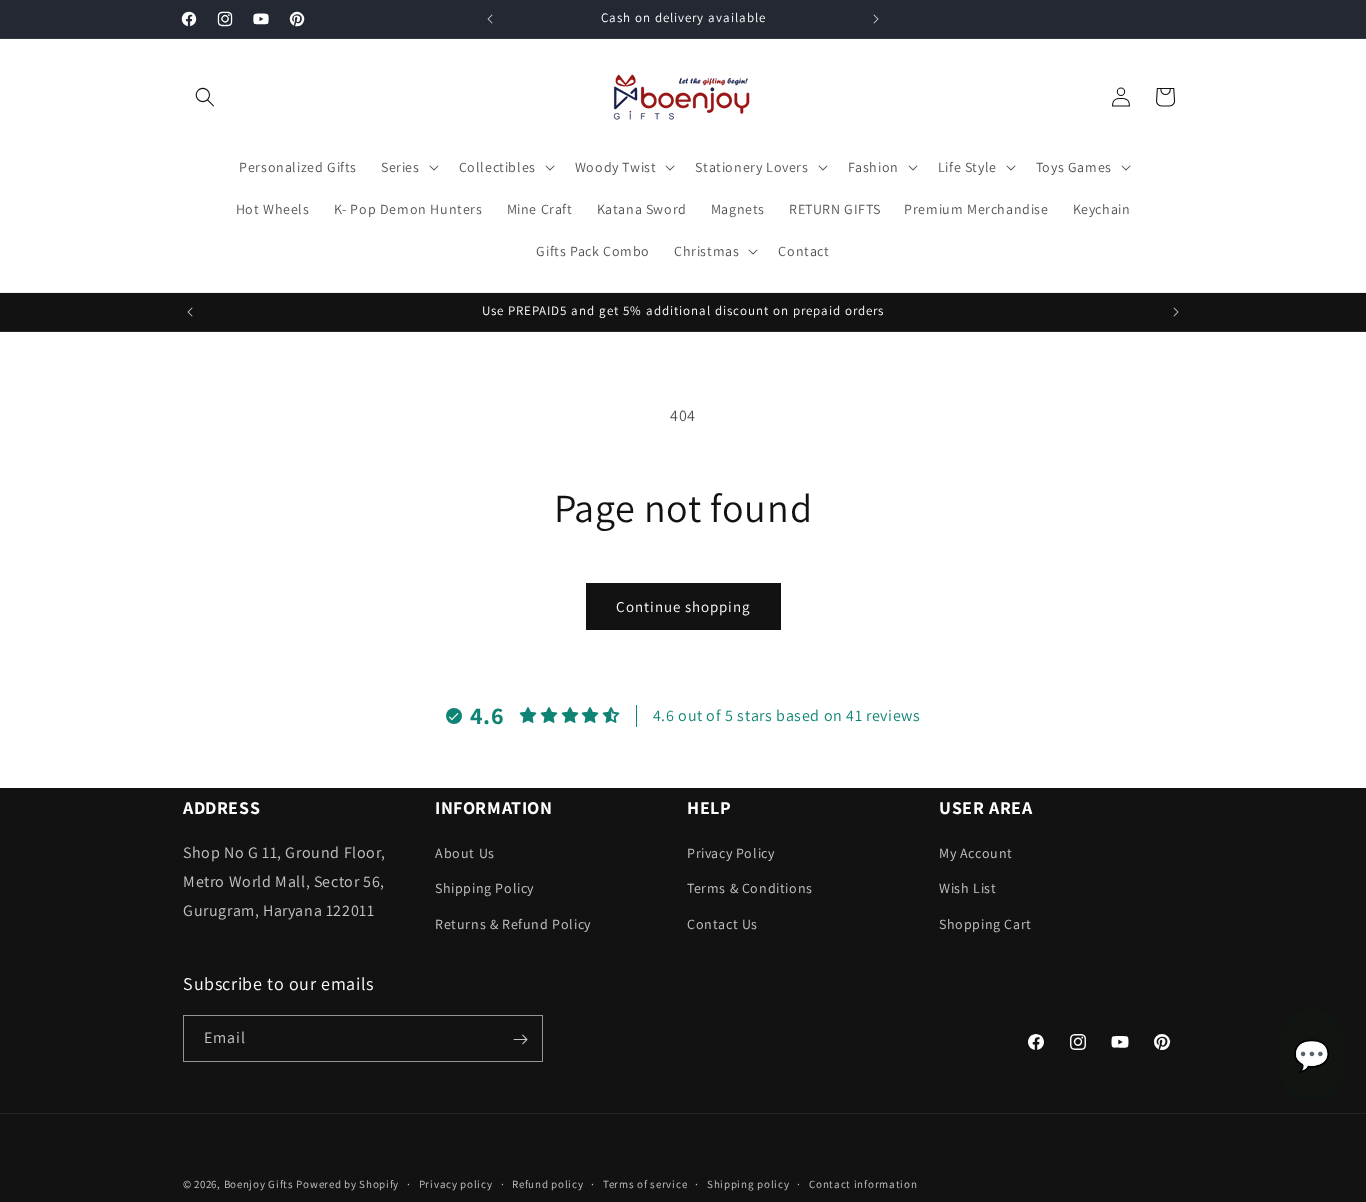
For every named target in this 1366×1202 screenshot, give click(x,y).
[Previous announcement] (490, 19)
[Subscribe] (520, 1039)
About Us (465, 854)
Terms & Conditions (750, 889)
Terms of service (645, 1183)
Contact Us (722, 924)
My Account (976, 854)
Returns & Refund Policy (513, 924)
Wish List (967, 889)
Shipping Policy (484, 889)
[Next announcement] (876, 19)
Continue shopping (683, 606)
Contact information (863, 1183)
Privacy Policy (730, 854)
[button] (205, 97)
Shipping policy (748, 1183)
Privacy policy (456, 1183)
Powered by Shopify (347, 1184)
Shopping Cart (985, 924)
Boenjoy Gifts (259, 1184)
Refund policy (547, 1183)
